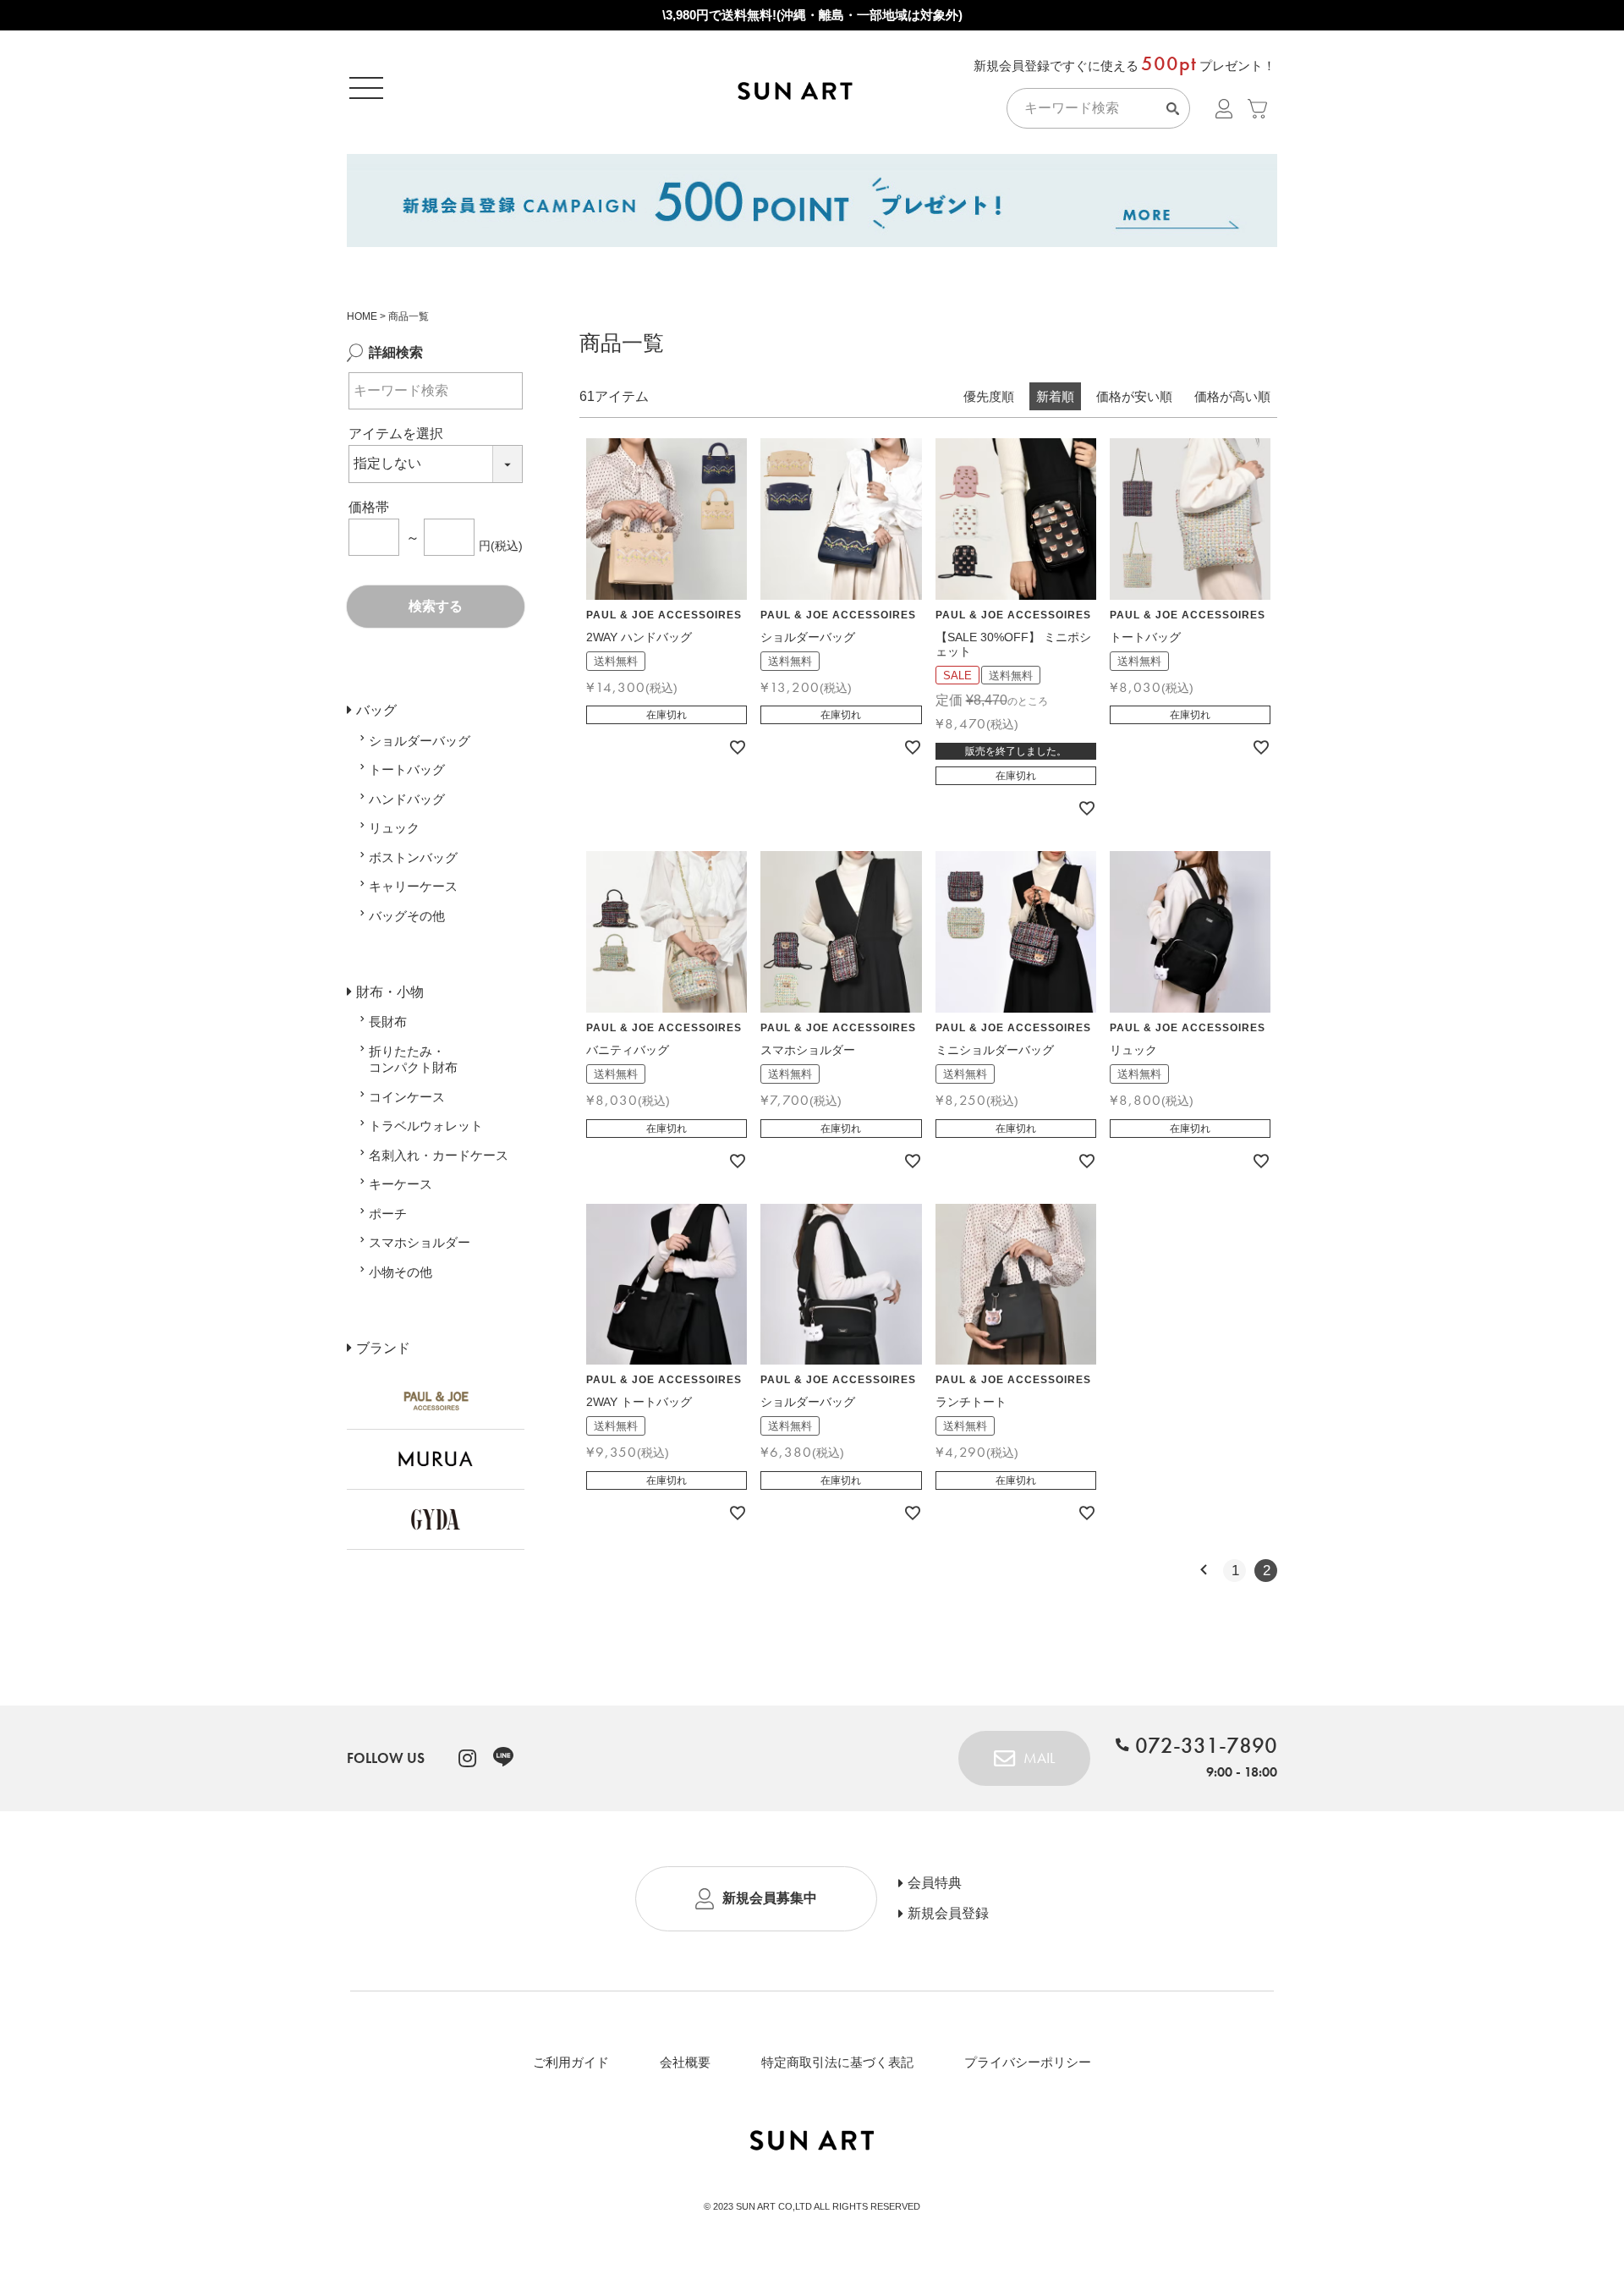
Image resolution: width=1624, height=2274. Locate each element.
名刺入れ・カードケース (439, 1155)
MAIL (1039, 1758)
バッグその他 (407, 916)
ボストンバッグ (413, 857)
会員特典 (935, 1883)
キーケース (401, 1184)
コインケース (407, 1097)
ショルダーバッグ (420, 741)
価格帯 (369, 507)
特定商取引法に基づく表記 (837, 2062)
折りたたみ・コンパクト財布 (413, 1060)
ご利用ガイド (571, 2062)
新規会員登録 (948, 1914)
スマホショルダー (420, 1242)
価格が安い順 (1134, 396)
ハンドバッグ (407, 799)
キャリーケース (413, 886)
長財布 (388, 1022)
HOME (362, 316)
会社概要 (685, 2062)
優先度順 (989, 396)
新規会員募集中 (770, 1898)
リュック (394, 828)
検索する (436, 606)
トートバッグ (407, 769)
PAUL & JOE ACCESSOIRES (664, 615)
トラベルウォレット (426, 1126)
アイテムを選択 (396, 434)
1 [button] (1235, 1571)
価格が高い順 (1232, 396)
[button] (1203, 1571)
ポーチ (388, 1214)
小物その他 (401, 1272)
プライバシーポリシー (1028, 2062)
